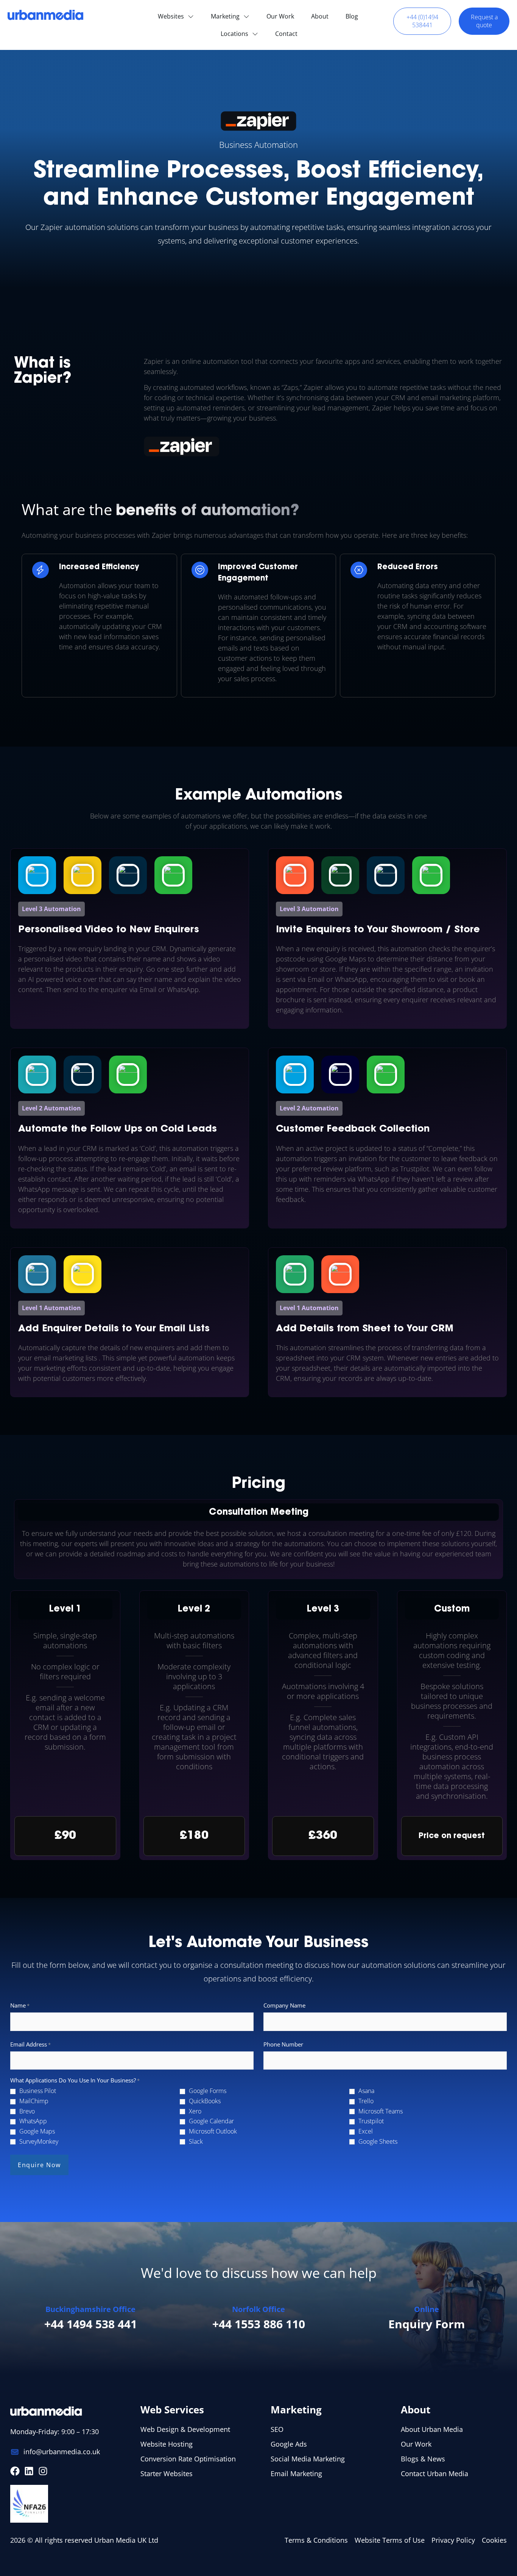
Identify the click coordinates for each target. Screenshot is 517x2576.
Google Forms (208, 2091)
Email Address (30, 2044)
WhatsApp (33, 2121)
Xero (195, 2111)
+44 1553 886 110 (259, 2324)
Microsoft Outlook (213, 2131)
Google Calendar (211, 2121)
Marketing (225, 16)
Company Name (284, 2005)
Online (427, 2309)
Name (20, 2005)
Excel (366, 2131)
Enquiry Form (427, 2324)
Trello (366, 2101)
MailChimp (34, 2101)
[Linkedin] (29, 2471)
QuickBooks (205, 2101)
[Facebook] (15, 2471)
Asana (366, 2091)
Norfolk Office (258, 2309)
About (320, 16)
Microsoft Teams (381, 2111)
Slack (196, 2142)
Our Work (280, 16)
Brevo (27, 2111)
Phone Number (283, 2044)
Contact (286, 34)
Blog (352, 16)
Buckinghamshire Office (90, 2309)
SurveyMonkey (39, 2142)
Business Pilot (38, 2091)
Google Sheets (378, 2142)
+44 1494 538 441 (91, 2324)
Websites (171, 16)
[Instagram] (43, 2471)
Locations (234, 34)
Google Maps (37, 2131)
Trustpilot (371, 2121)
